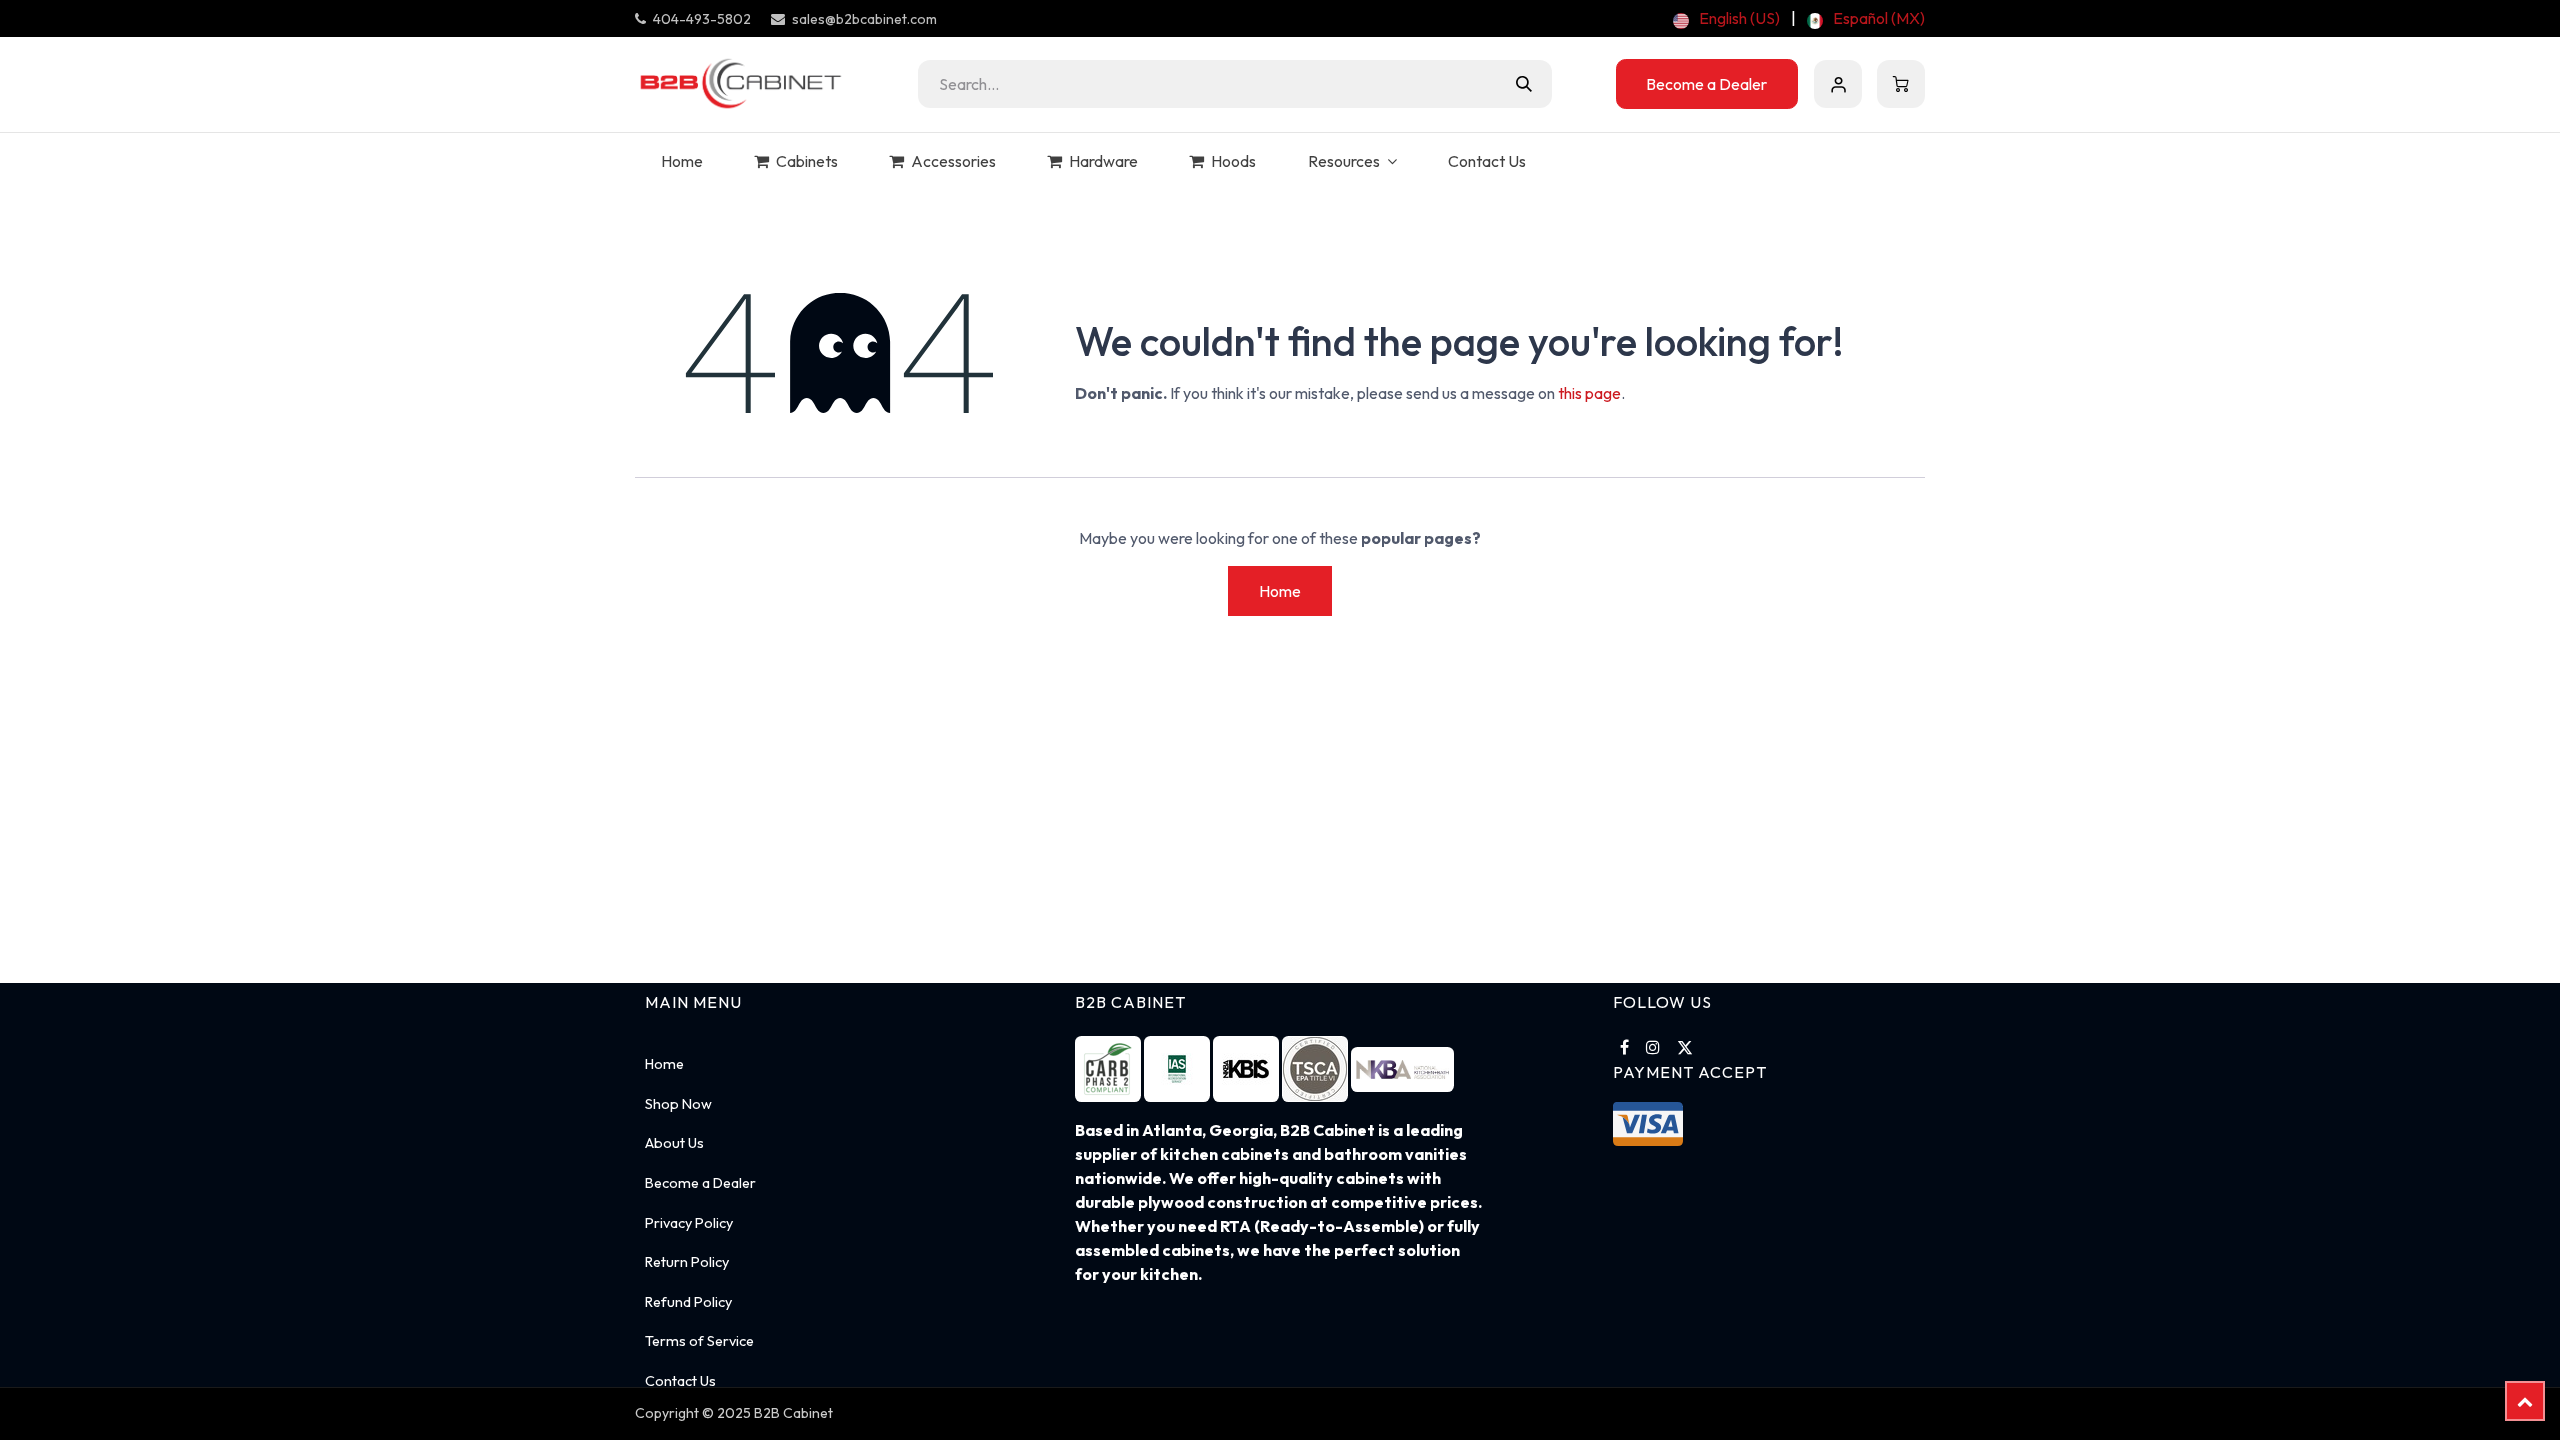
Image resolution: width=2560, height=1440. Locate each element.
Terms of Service (699, 1341)
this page (1589, 393)
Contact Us (680, 1381)
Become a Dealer (1706, 84)
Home (1280, 591)
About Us (674, 1143)
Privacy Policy (689, 1223)
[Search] (1524, 84)
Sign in (1838, 84)
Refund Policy (688, 1302)
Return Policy (687, 1262)
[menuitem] (1726, 18)
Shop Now (678, 1104)
